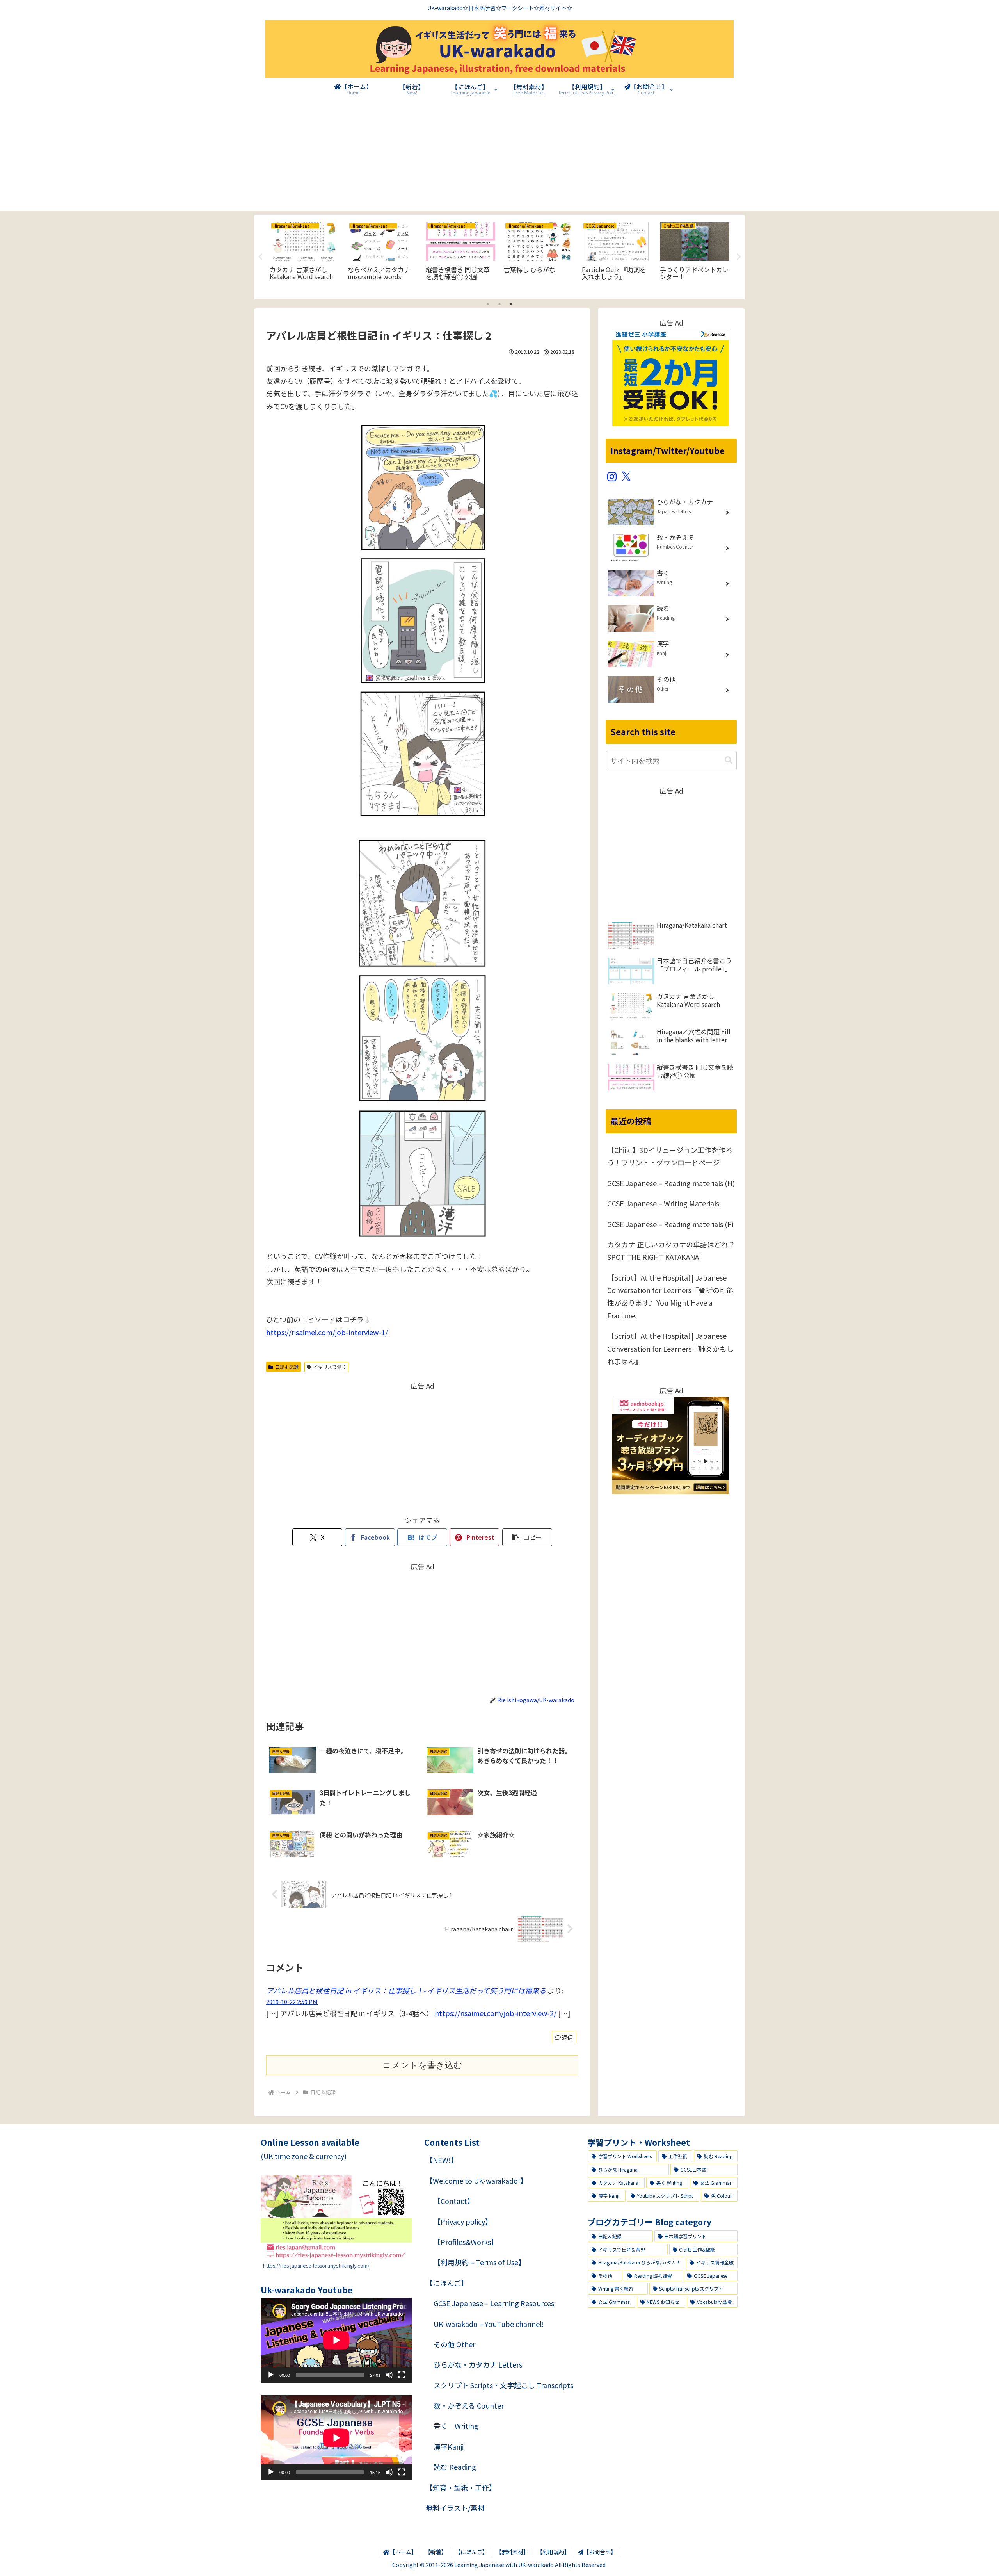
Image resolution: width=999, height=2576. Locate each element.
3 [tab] (511, 304)
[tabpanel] (304, 256)
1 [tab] (488, 304)
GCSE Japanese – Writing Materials (663, 1203)
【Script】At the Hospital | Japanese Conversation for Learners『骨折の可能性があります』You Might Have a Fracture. (670, 1296)
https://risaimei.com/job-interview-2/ (496, 2013)
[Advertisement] (499, 156)
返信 (567, 2037)
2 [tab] (499, 304)
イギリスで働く (330, 1367)
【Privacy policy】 (463, 2221)
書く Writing (456, 2426)
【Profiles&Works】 (466, 2242)
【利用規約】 (553, 2552)
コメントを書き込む (422, 2065)
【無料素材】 (512, 2552)
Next (739, 257)
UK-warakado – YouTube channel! (489, 2324)
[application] (336, 2340)
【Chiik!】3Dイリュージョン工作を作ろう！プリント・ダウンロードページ (670, 1156)
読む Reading (455, 2467)
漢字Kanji (449, 2446)
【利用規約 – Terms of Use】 (479, 2262)
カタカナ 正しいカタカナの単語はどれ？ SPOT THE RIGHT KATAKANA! (671, 1251)
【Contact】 (454, 2201)
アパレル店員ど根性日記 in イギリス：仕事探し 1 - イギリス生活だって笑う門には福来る (406, 1990)
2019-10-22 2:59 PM (292, 2001)
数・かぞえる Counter (469, 2405)
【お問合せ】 (600, 2552)
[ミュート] (389, 2375)
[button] (527, 1537)
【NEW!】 (442, 2160)
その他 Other (454, 2344)
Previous (260, 257)
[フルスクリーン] (402, 2375)
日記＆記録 (287, 1367)
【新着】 (436, 2552)
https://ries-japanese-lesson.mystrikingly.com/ (316, 2265)
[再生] (271, 2375)
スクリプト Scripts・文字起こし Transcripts (503, 2385)
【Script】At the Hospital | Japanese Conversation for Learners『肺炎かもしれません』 (670, 1348)
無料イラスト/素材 (455, 2508)
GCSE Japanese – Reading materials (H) (671, 1183)
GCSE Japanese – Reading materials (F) (670, 1224)
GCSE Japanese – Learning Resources (494, 2303)
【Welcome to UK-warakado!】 (476, 2181)
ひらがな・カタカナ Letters (478, 2364)
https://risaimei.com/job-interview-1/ (327, 1332)
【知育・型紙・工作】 (461, 2487)
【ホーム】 (403, 2552)
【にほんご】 (447, 2283)
